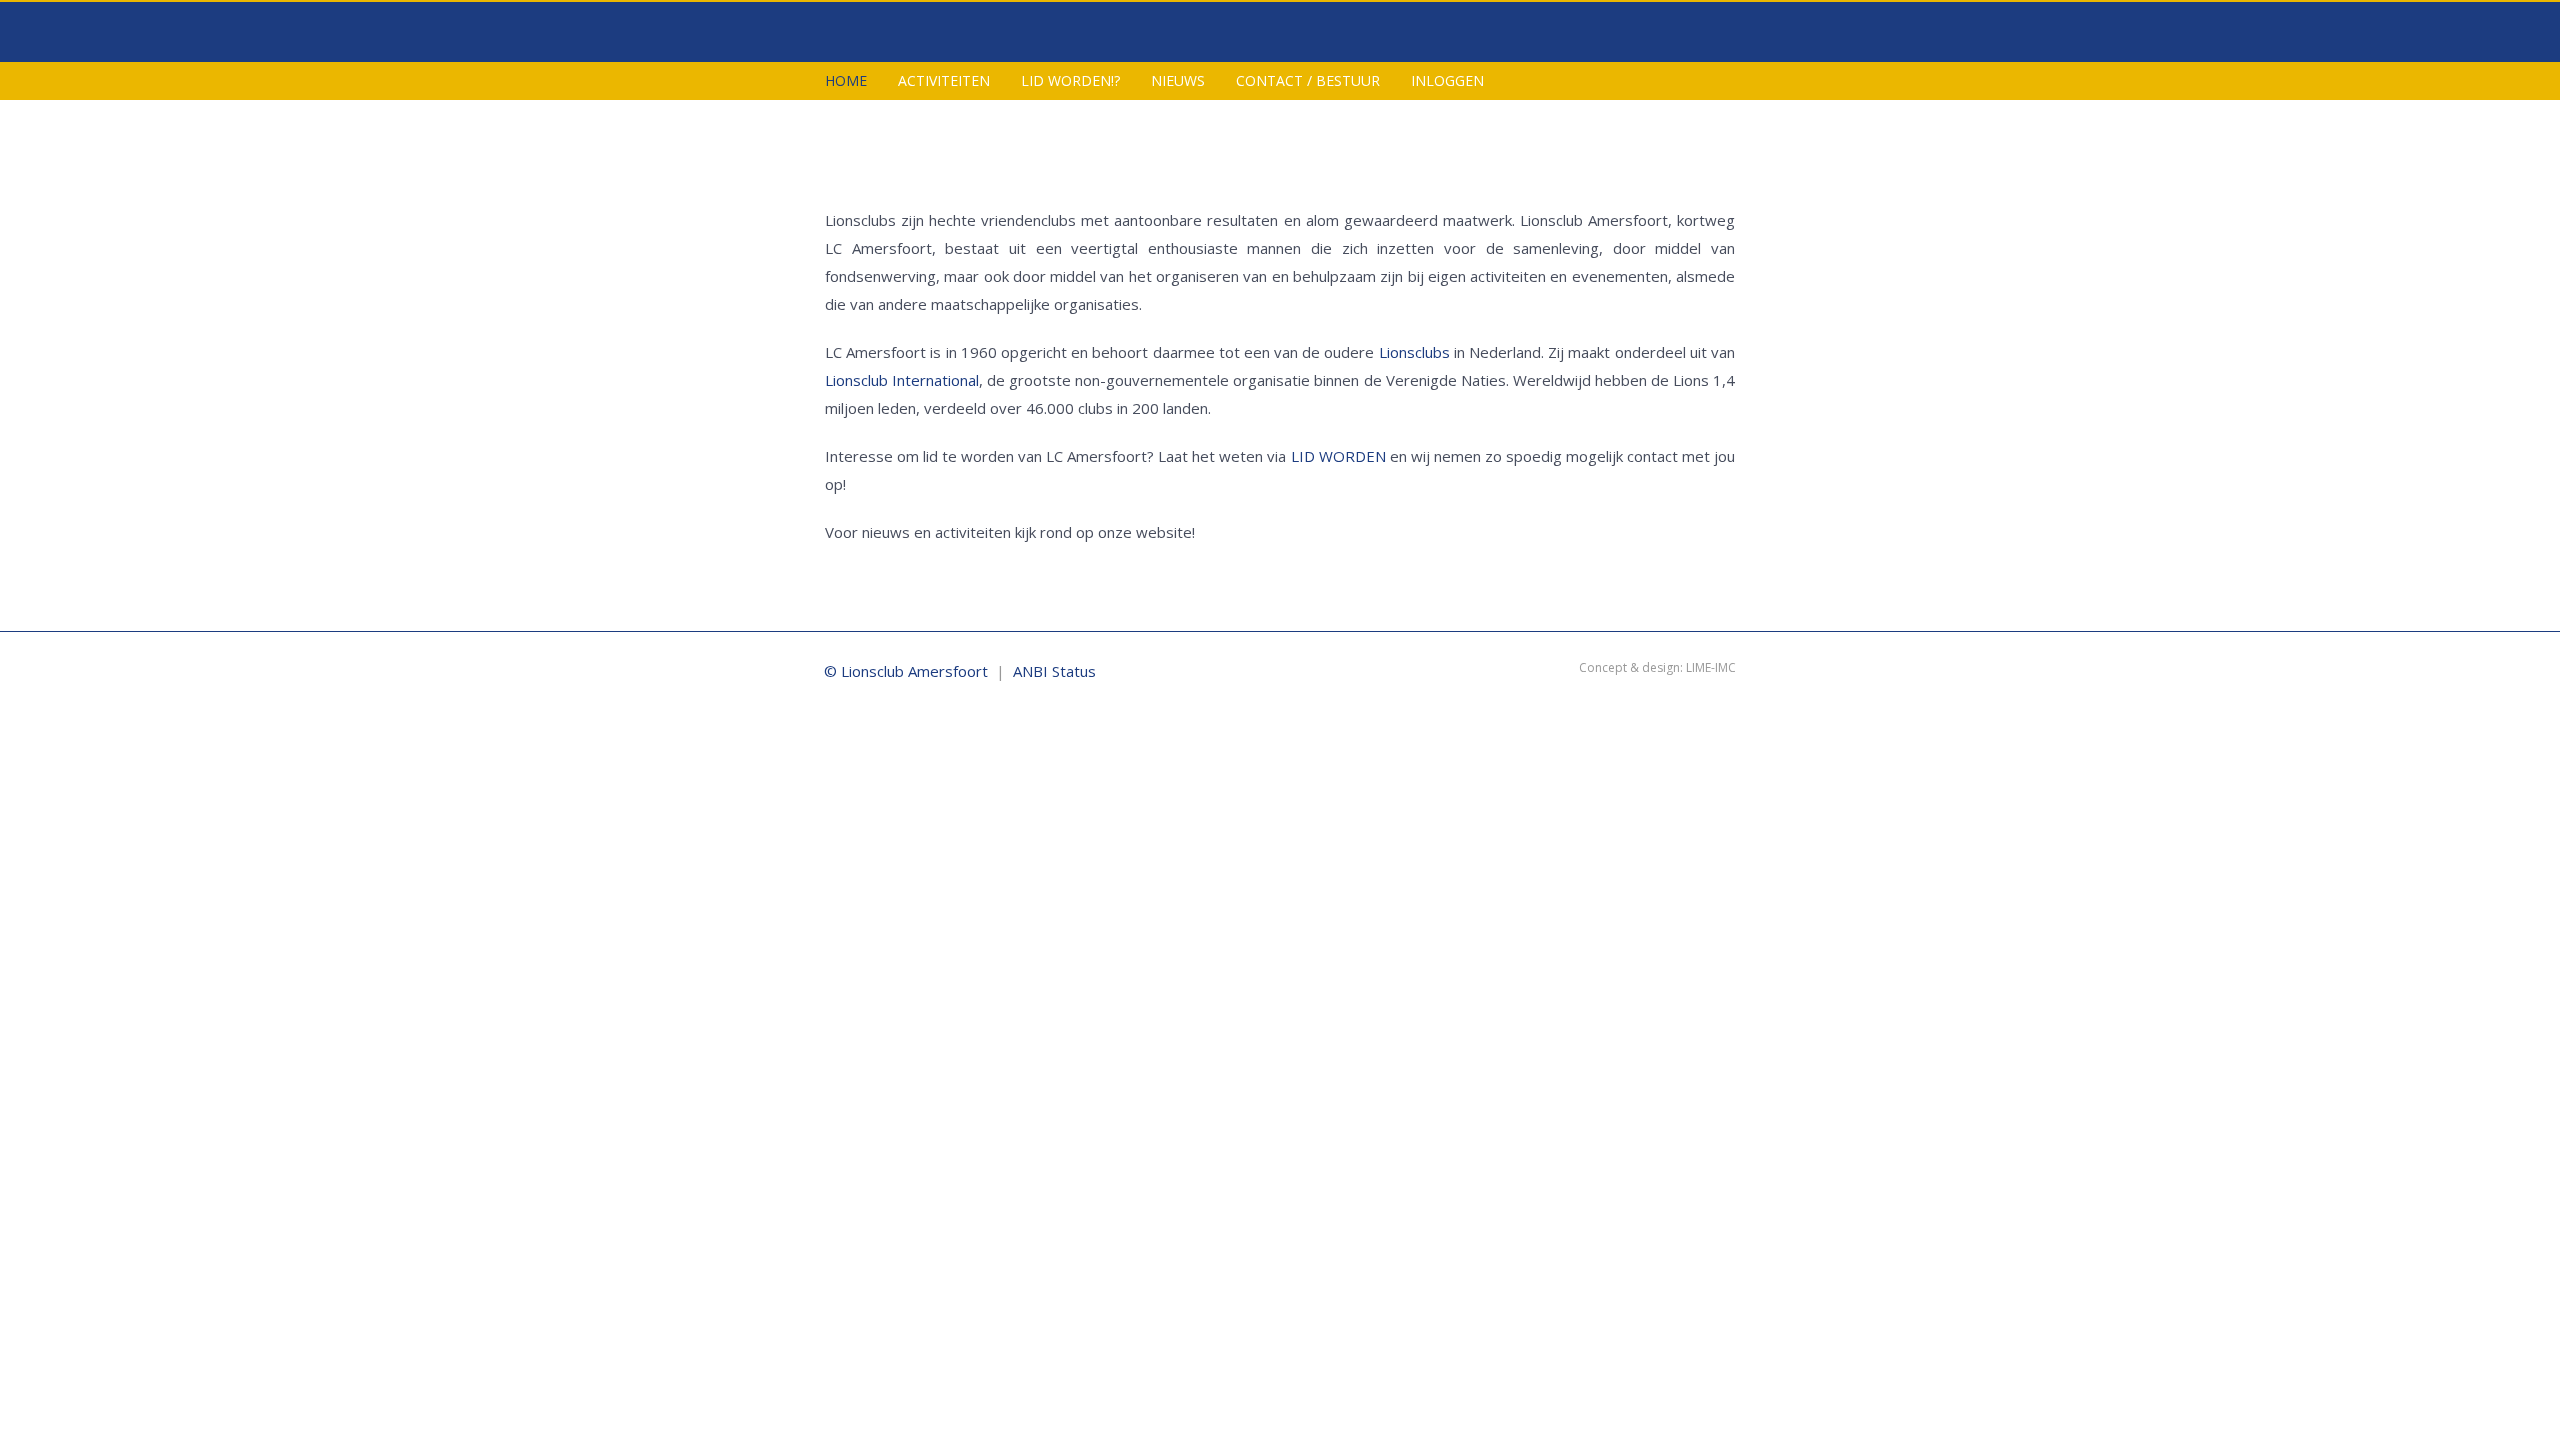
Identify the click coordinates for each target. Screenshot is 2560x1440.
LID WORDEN (1338, 456)
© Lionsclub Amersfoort (906, 671)
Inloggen (1447, 80)
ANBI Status (1054, 671)
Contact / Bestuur (1308, 80)
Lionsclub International (902, 380)
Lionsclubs (1414, 352)
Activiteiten (944, 80)
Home (846, 80)
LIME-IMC (1711, 667)
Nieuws (1178, 80)
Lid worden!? (1070, 80)
